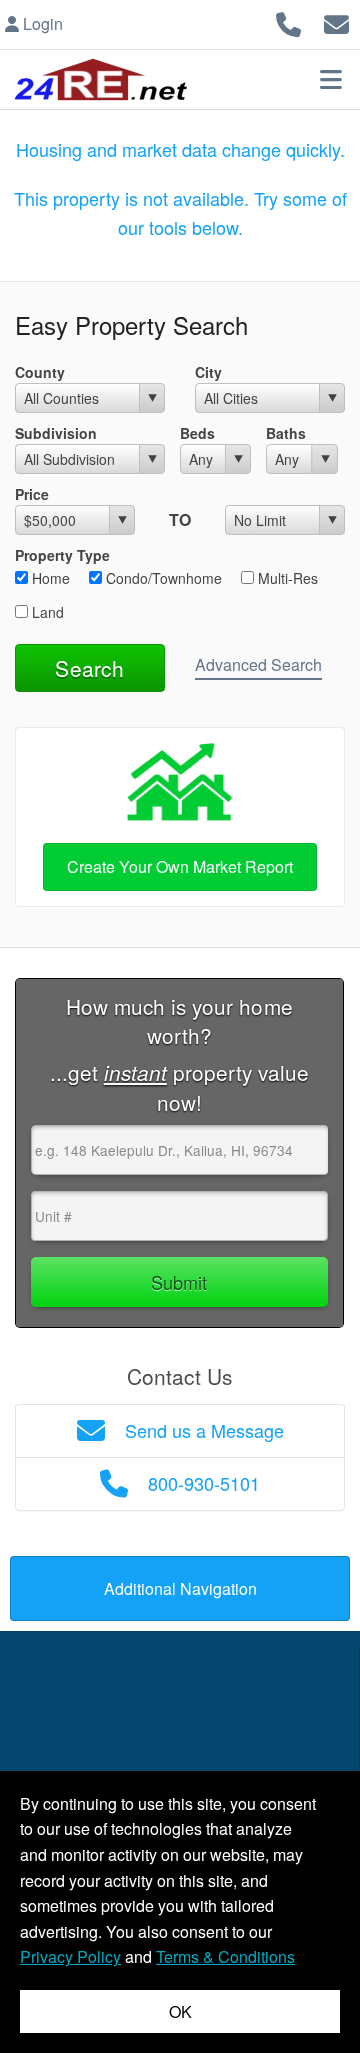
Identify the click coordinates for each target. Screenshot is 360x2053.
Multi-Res (286, 578)
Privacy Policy (70, 1956)
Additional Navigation (180, 1588)
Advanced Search (258, 664)
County (40, 372)
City (208, 372)
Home (49, 578)
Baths (286, 433)
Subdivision (56, 433)
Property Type (62, 555)
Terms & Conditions (225, 1956)
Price (32, 494)
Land (46, 612)
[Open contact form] (336, 21)
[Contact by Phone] (288, 21)
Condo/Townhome (162, 578)
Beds (197, 433)
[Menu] (331, 79)
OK (180, 2011)
